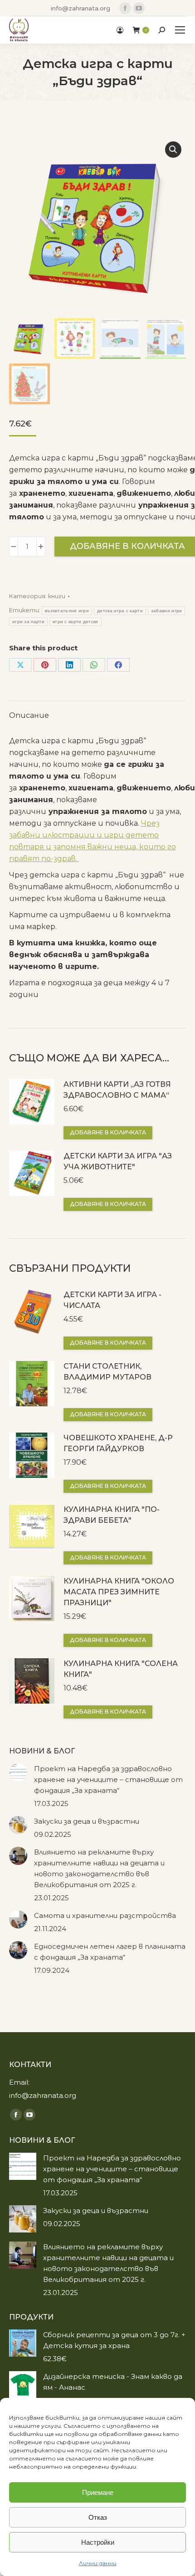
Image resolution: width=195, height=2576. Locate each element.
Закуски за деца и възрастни (87, 1821)
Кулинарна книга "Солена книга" (121, 1669)
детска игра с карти (120, 611)
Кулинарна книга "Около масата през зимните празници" (119, 1592)
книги (57, 596)
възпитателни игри (67, 611)
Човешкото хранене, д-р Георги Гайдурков (118, 1443)
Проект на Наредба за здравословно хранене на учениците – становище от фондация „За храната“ (108, 1779)
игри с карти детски (76, 622)
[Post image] (18, 1772)
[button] (173, 150)
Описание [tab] (29, 715)
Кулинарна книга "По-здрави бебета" (112, 1515)
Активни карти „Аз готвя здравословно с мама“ (117, 1090)
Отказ (98, 2517)
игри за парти (28, 622)
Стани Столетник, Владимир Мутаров (107, 1372)
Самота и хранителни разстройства (105, 1915)
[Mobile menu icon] (180, 30)
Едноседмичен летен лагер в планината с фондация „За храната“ (110, 1952)
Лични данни (98, 2563)
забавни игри (167, 611)
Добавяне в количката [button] (108, 1132)
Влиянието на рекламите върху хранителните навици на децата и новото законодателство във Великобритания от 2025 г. (99, 1868)
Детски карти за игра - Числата (112, 1300)
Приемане (98, 2492)
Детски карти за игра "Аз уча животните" (118, 1161)
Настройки (98, 2542)
